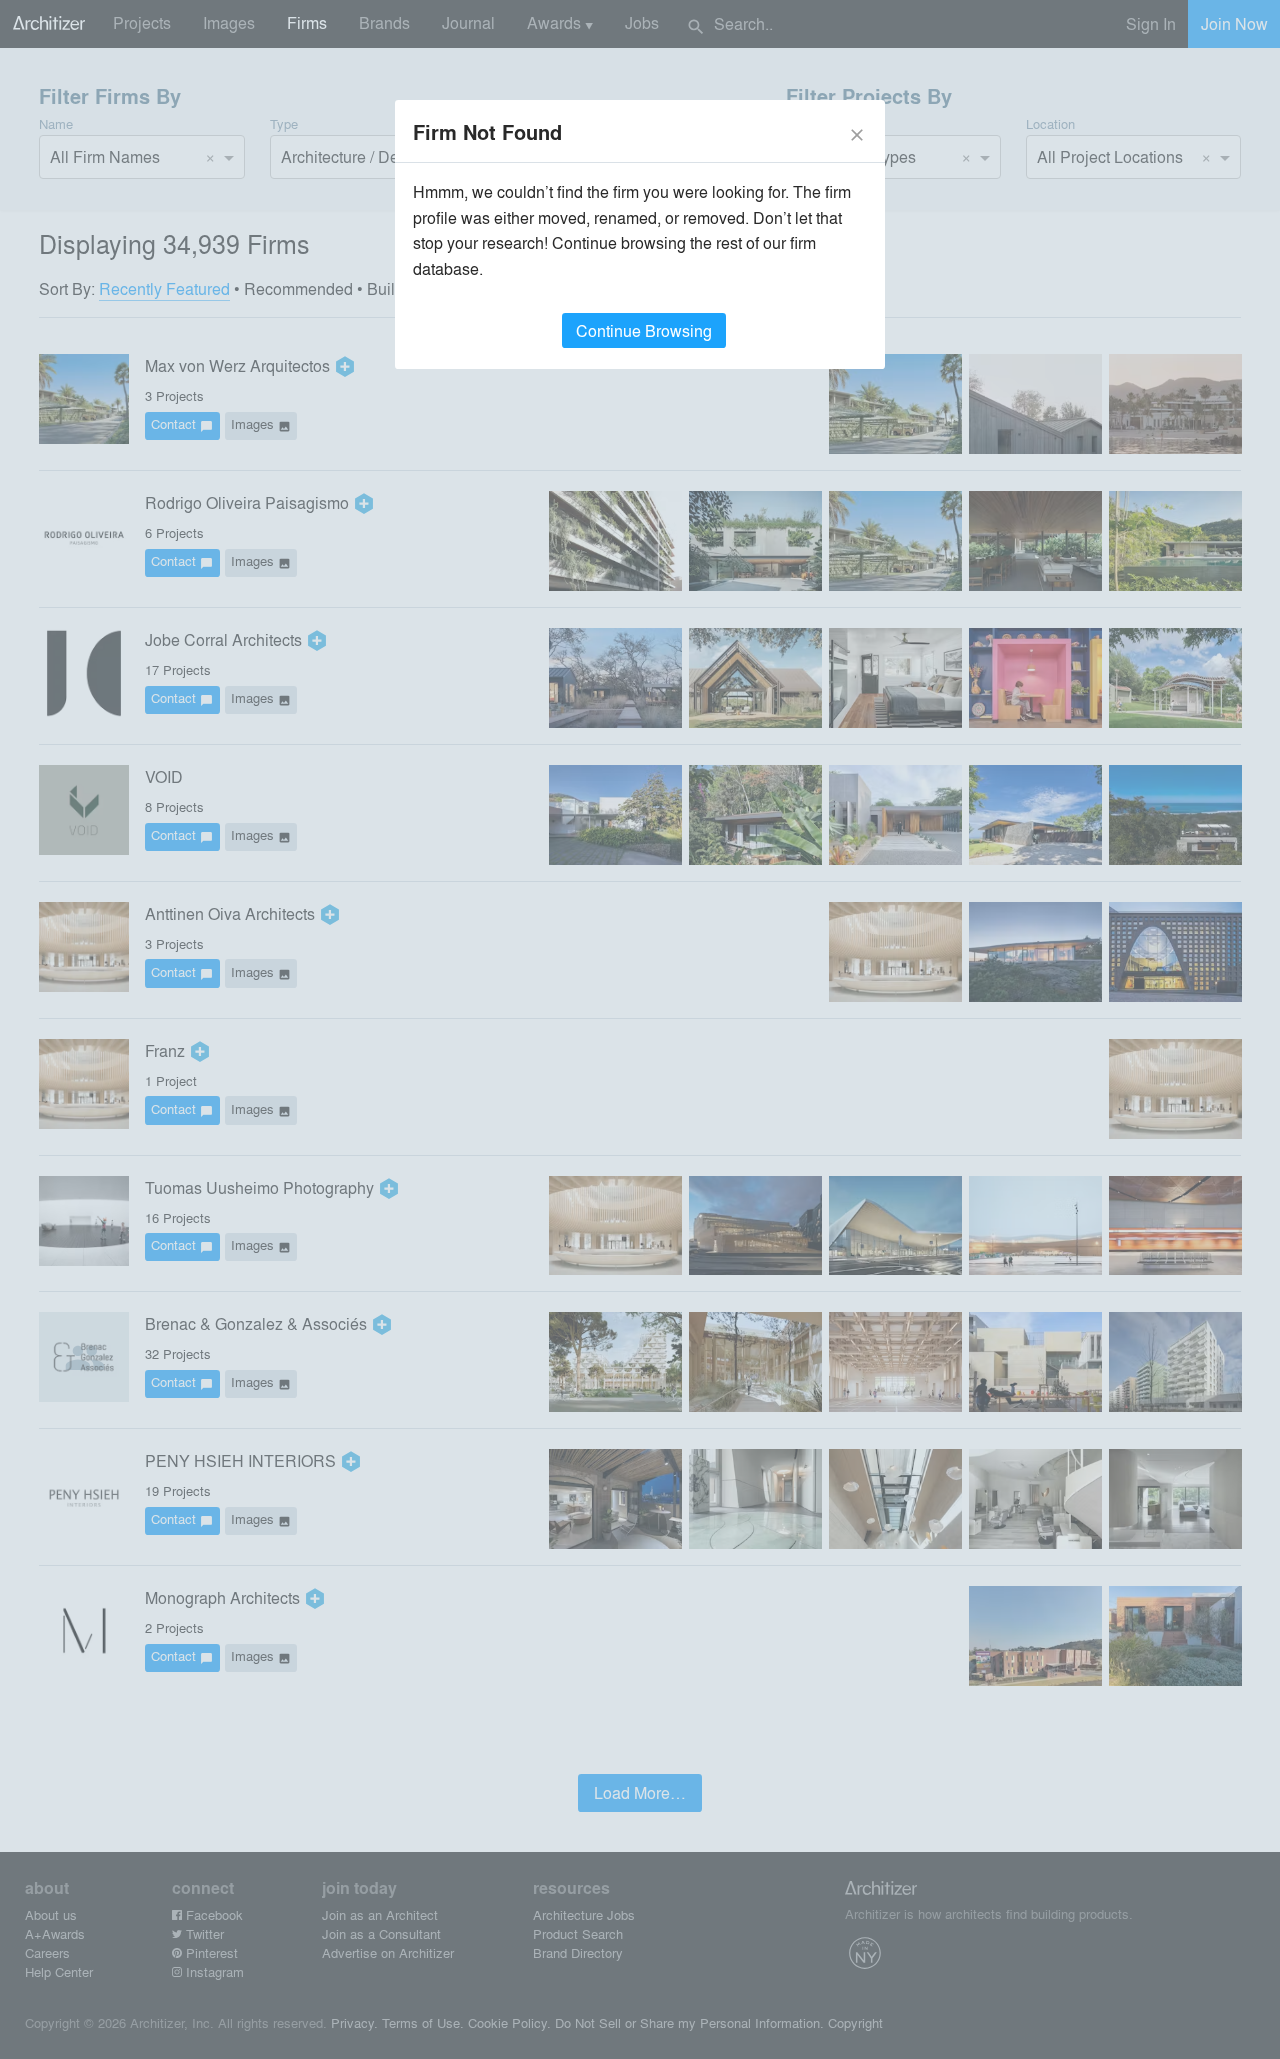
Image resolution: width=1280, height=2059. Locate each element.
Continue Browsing (644, 330)
